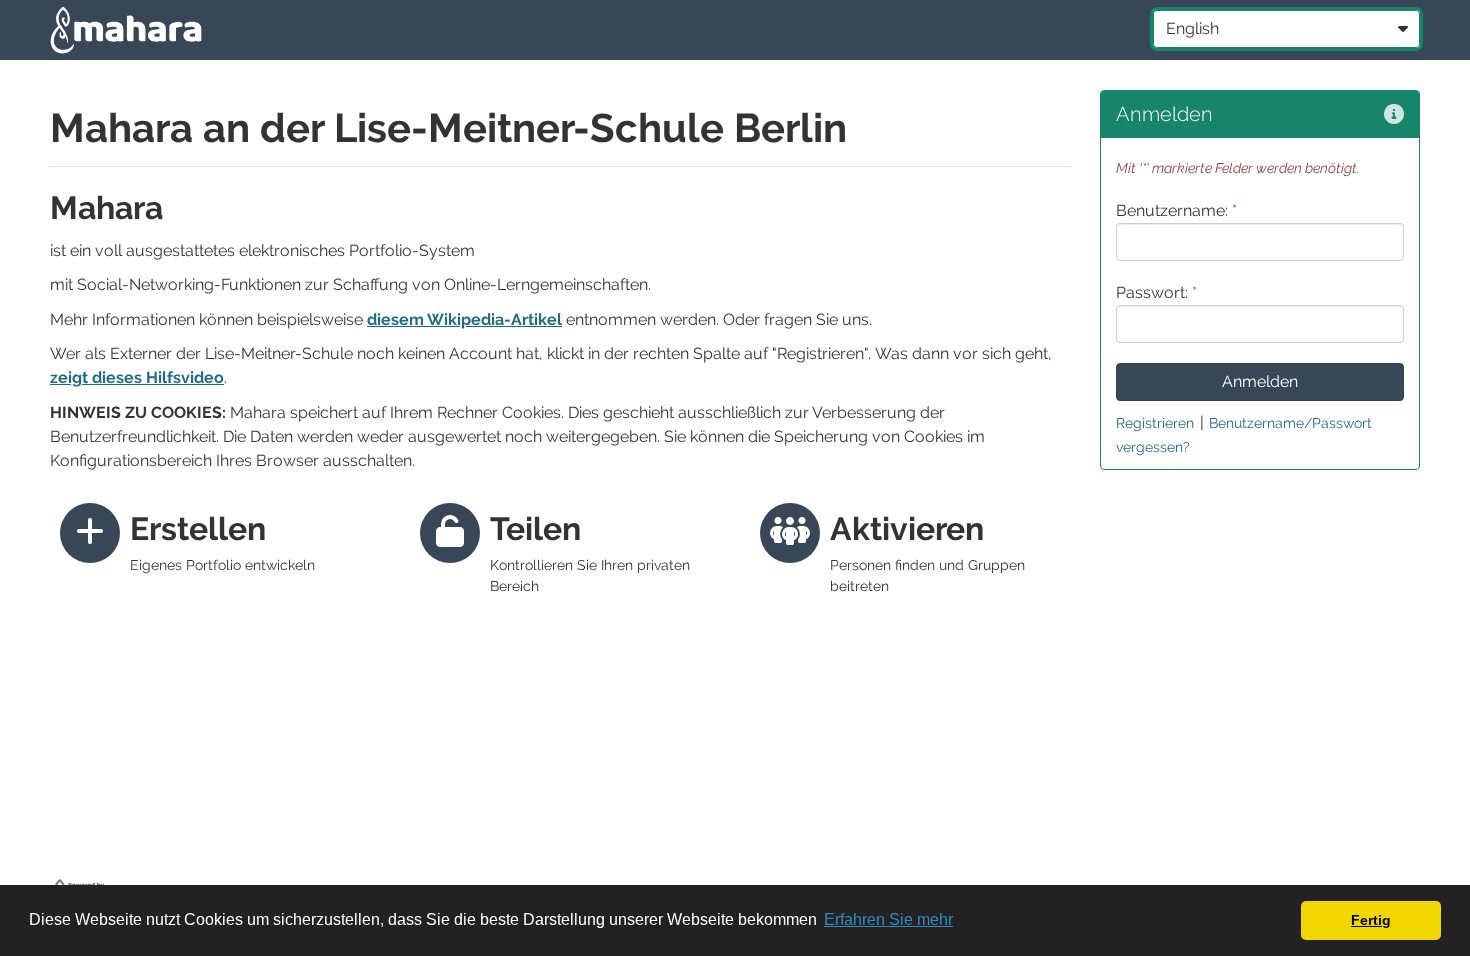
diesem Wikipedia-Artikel (464, 319)
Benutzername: (1176, 210)
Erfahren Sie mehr (888, 919)
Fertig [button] (1371, 920)
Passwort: (1156, 292)
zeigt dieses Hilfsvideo (137, 377)
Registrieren (1155, 423)
